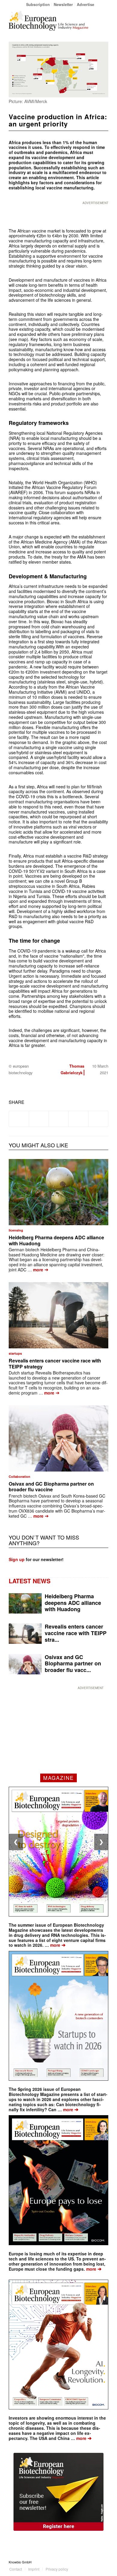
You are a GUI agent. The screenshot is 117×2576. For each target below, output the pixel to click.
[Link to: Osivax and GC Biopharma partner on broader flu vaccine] (58, 1438)
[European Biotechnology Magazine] (48, 21)
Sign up (17, 1559)
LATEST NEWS (30, 1581)
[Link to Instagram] (104, 2562)
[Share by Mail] (98, 1119)
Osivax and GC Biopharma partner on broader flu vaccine (51, 1487)
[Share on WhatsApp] (59, 1119)
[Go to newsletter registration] (58, 2492)
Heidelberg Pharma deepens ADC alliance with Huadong (56, 1240)
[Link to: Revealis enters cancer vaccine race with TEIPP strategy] (58, 1315)
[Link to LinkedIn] (95, 2562)
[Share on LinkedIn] (78, 1119)
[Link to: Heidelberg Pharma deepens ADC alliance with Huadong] (58, 1192)
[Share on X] (39, 1119)
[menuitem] (38, 4)
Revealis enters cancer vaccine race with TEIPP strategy (55, 1363)
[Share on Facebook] (19, 1119)
